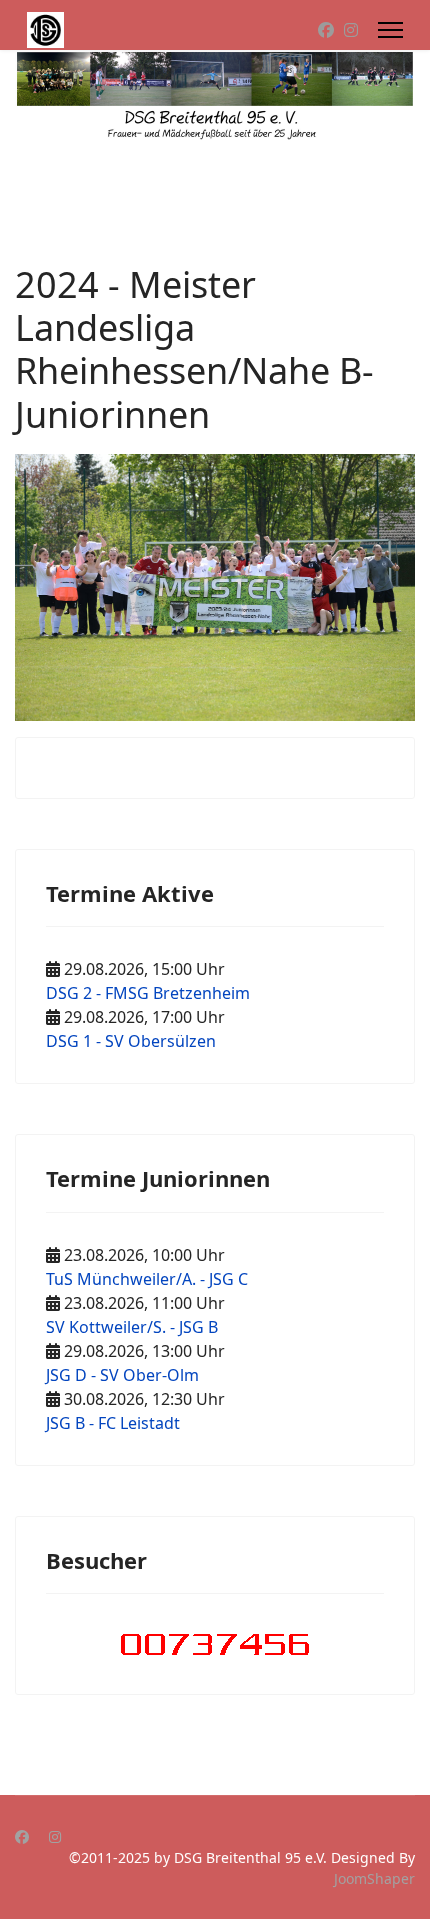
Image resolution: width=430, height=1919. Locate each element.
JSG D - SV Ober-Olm (122, 1375)
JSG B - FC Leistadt (113, 1423)
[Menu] (390, 30)
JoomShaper (374, 1878)
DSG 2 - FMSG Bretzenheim (148, 993)
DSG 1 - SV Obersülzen (131, 1041)
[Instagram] (351, 30)
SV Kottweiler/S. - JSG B (132, 1327)
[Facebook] (326, 30)
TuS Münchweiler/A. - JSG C (147, 1279)
